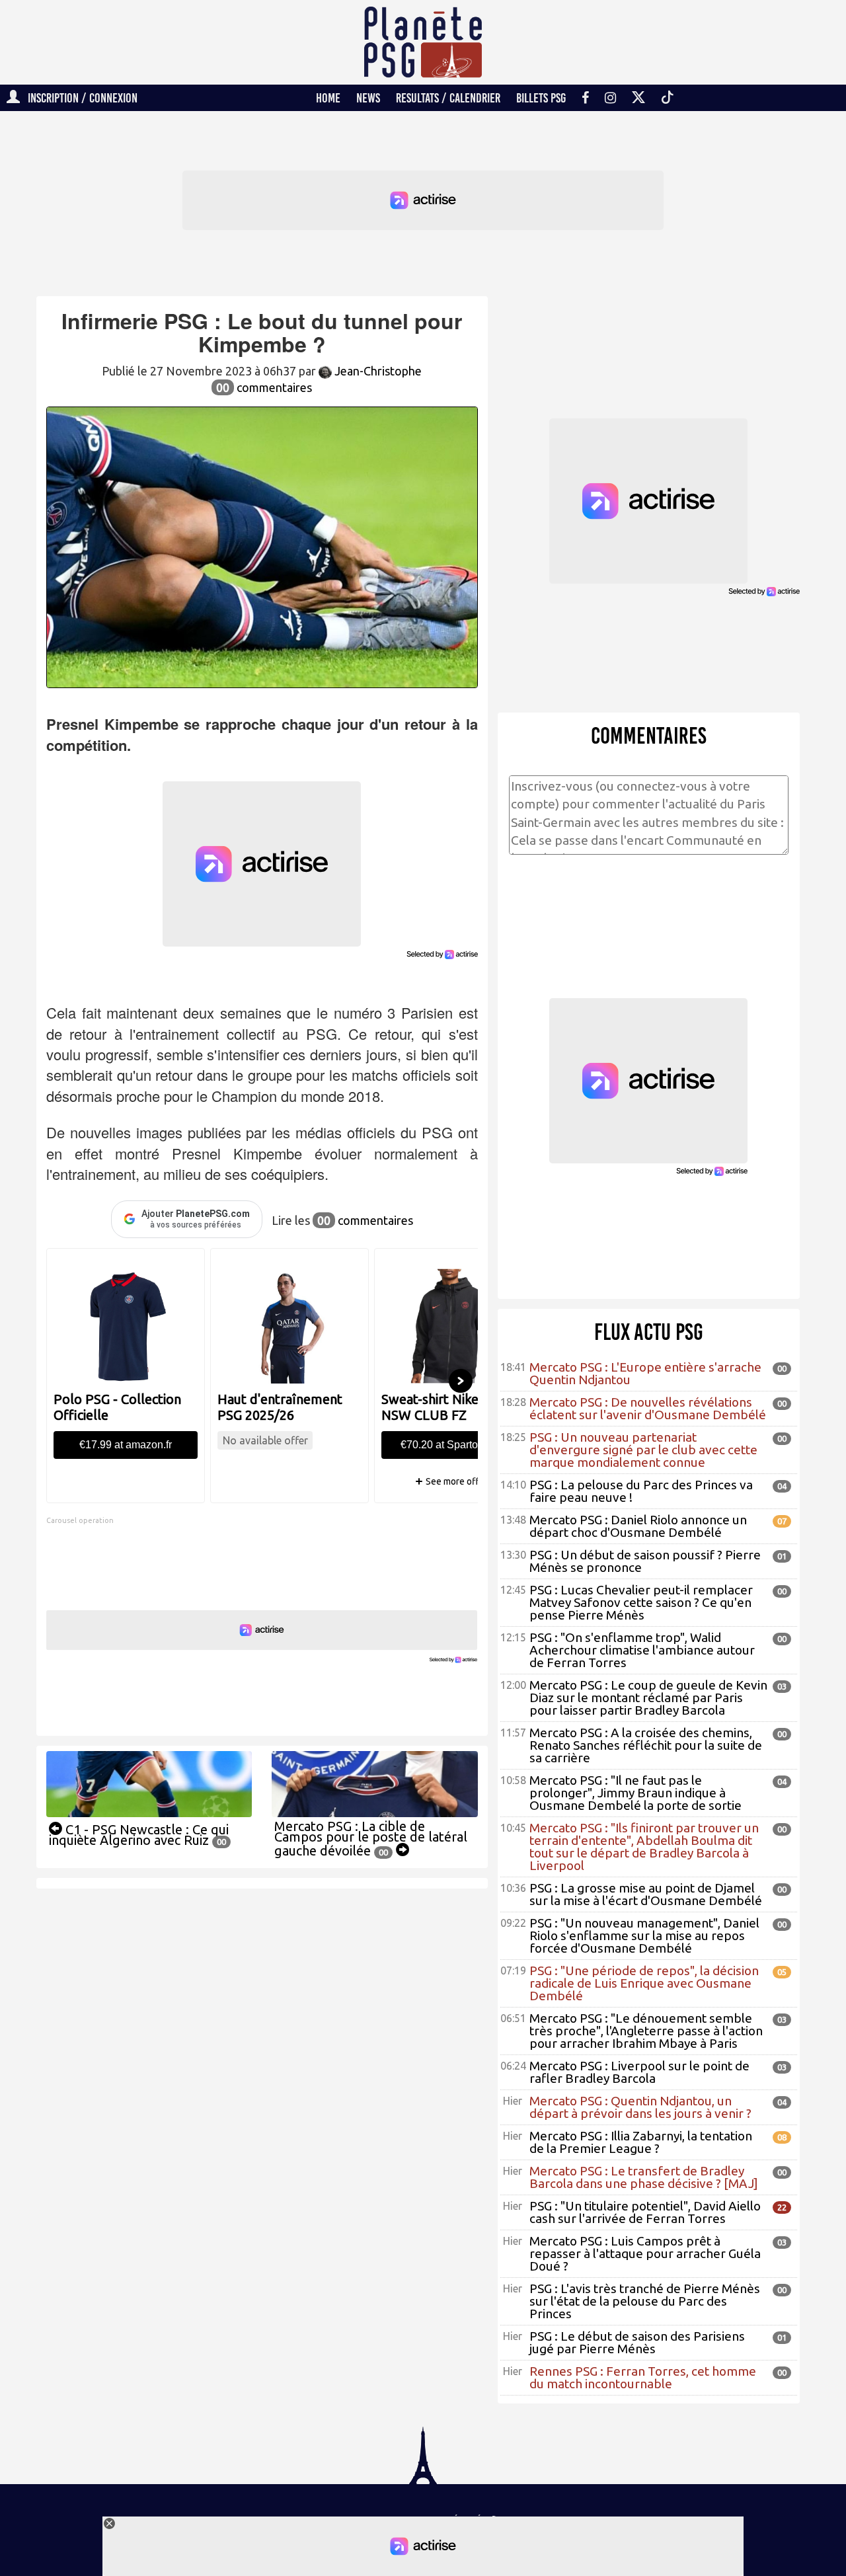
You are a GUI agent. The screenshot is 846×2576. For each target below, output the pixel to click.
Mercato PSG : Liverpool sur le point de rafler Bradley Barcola (639, 2072)
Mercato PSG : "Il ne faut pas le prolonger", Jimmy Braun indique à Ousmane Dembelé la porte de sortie (635, 1793)
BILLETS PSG (541, 98)
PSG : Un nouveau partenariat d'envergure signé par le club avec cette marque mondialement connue (643, 1450)
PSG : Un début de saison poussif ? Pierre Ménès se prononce (645, 1561)
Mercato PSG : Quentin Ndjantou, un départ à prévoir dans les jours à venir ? (640, 2107)
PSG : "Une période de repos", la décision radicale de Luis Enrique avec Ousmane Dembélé (644, 1983)
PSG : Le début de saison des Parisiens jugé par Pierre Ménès (637, 2342)
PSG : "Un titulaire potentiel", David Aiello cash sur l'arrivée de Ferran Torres (645, 2212)
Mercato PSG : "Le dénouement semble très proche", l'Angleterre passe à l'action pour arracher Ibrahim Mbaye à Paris (646, 2031)
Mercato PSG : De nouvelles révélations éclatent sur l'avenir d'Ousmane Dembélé (648, 1408)
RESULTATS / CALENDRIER (448, 98)
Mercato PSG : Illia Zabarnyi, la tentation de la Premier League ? (641, 2142)
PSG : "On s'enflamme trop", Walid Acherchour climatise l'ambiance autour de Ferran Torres (642, 1650)
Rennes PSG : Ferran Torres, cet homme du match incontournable (643, 2377)
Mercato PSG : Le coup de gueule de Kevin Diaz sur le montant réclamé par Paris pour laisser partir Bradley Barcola (648, 1698)
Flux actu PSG (649, 1332)
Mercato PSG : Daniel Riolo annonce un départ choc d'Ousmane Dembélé (638, 1526)
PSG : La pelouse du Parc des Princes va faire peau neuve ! (641, 1491)
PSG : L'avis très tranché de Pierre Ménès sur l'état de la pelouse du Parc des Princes (645, 2301)
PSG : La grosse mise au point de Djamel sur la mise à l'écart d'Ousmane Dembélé (646, 1894)
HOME (328, 98)
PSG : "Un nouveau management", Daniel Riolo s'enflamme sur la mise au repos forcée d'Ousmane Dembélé (644, 1935)
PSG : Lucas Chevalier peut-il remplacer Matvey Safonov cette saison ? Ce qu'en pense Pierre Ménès (641, 1602)
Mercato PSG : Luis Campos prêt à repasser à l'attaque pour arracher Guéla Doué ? (645, 2253)
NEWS (368, 98)
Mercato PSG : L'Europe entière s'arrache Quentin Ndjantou (645, 1373)
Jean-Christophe (377, 371)
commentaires (264, 387)
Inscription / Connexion (79, 98)
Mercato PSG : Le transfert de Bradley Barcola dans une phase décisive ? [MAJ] (644, 2177)
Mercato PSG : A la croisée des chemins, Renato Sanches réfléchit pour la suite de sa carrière (646, 1745)
